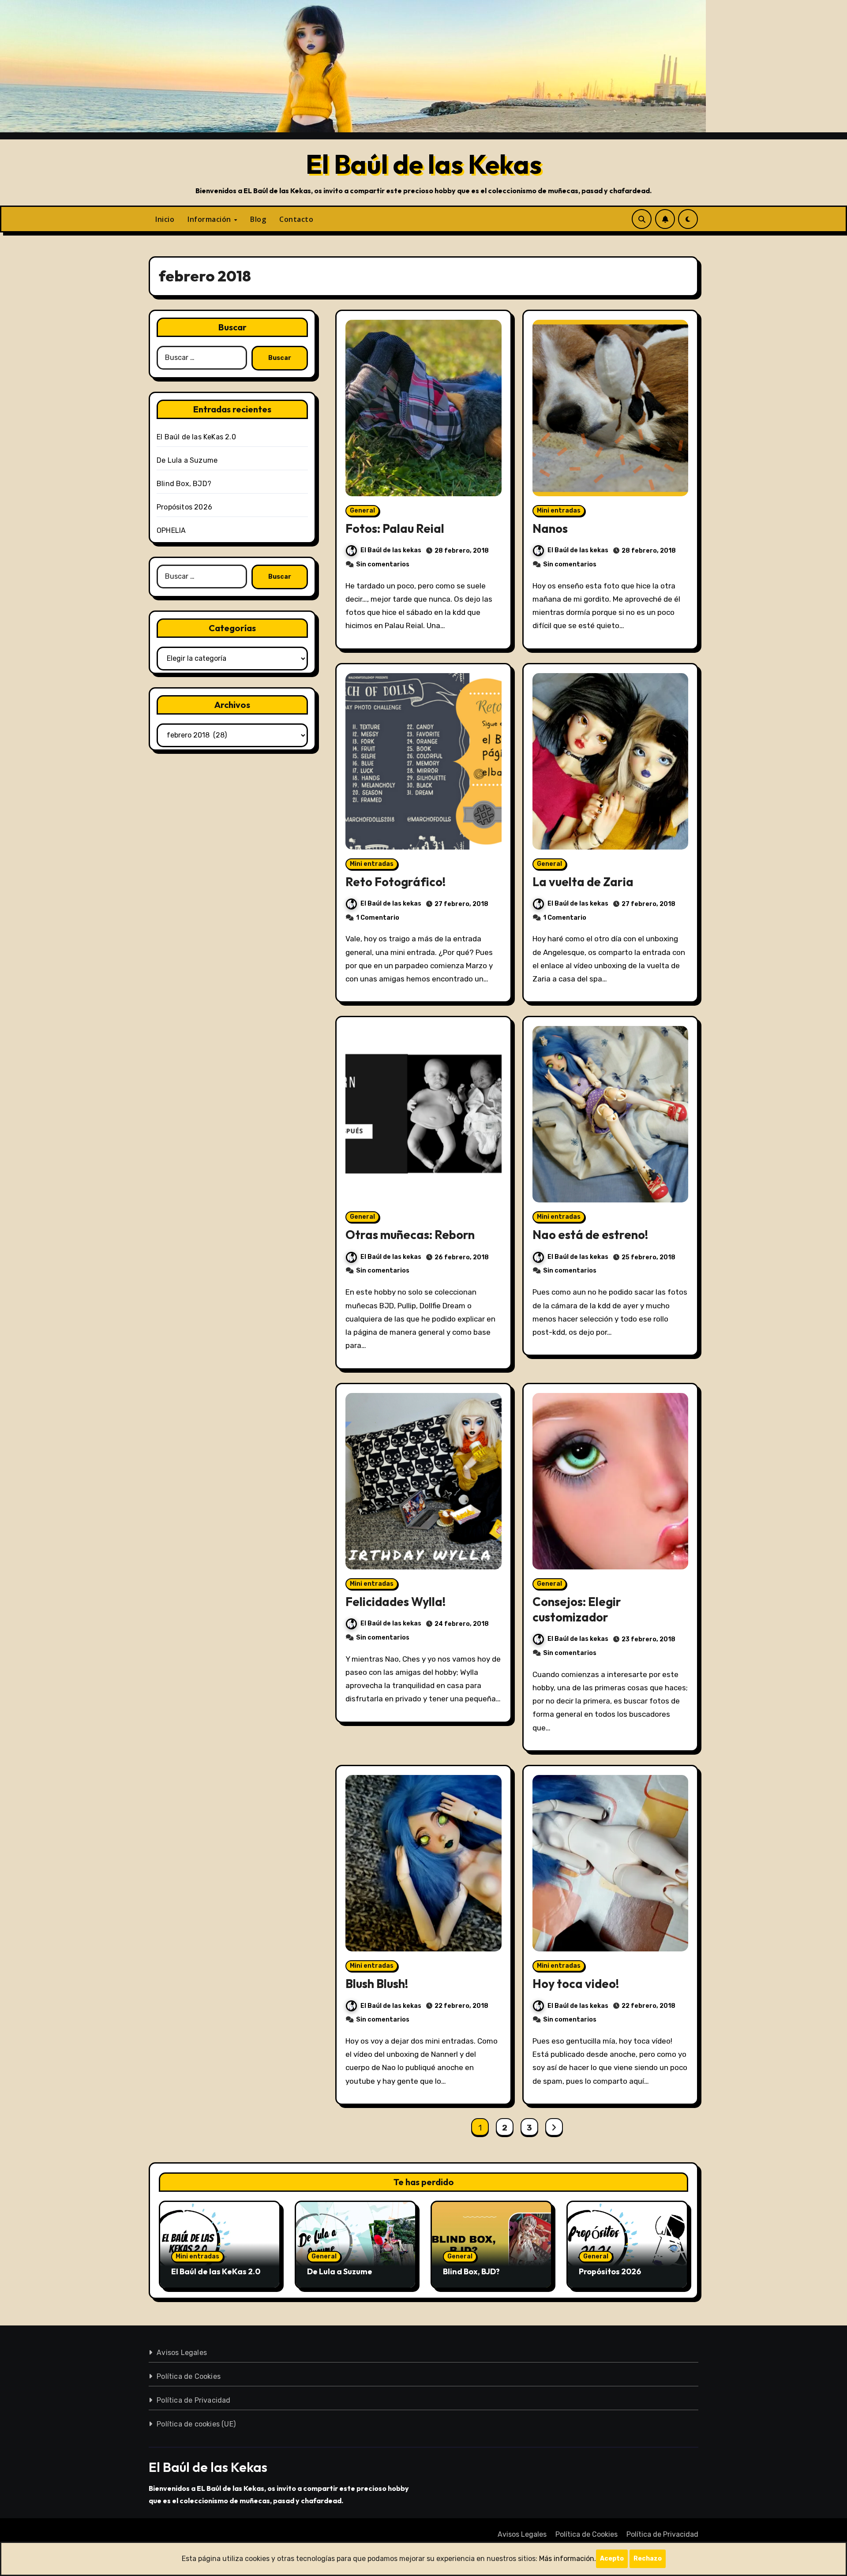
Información (210, 219)
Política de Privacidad (193, 2400)
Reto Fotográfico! (395, 882)
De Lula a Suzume (187, 460)
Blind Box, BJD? (184, 484)
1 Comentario (378, 918)
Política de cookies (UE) (196, 2424)
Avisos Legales (182, 2353)
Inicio (165, 219)
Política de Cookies (189, 2376)
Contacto (296, 219)
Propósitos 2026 (184, 507)
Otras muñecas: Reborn (410, 1235)
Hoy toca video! (576, 1984)
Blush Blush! (377, 1984)
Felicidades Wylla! (395, 1602)
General (362, 511)
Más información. (568, 2559)
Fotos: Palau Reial (395, 528)
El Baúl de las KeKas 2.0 (196, 437)
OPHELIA (171, 530)
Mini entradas (559, 511)
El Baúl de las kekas (391, 550)
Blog (258, 219)
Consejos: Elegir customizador (577, 1609)
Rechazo (648, 2559)
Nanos (550, 528)
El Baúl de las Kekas (424, 164)
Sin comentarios (383, 564)
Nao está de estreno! (590, 1235)
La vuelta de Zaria (583, 882)
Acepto (612, 2559)
